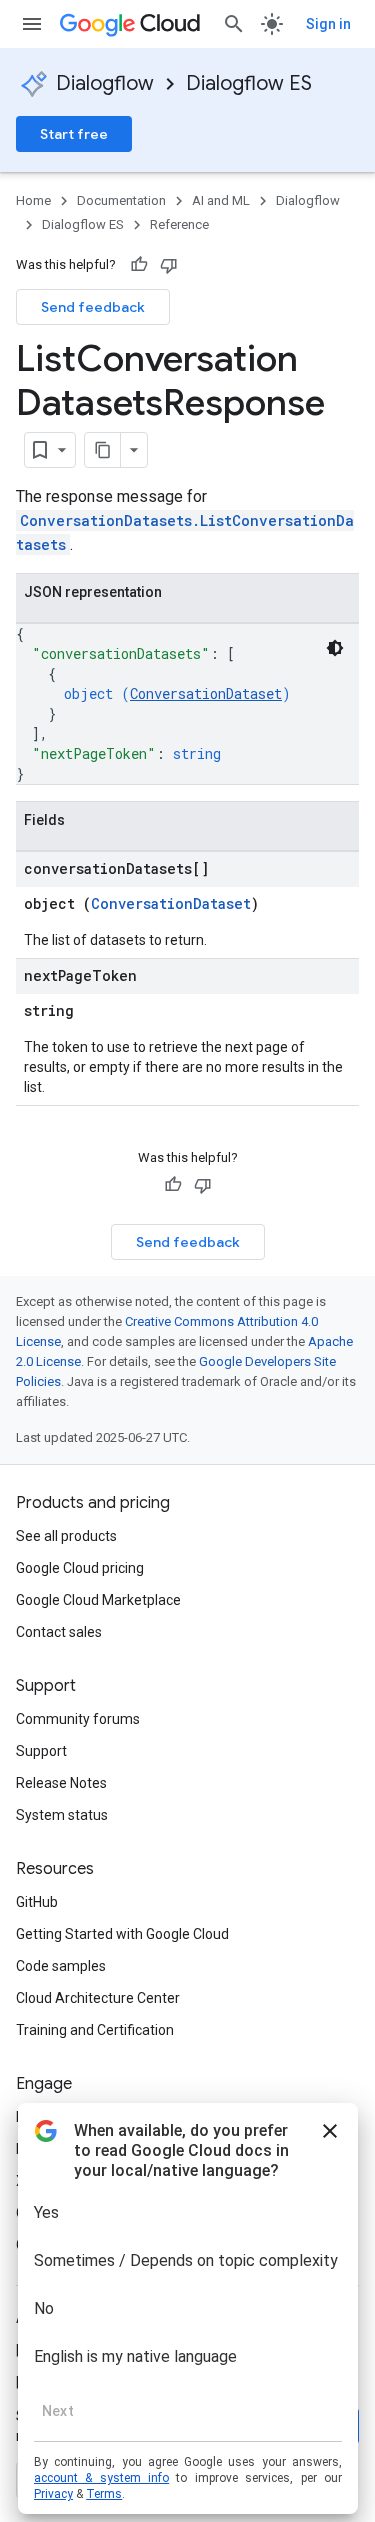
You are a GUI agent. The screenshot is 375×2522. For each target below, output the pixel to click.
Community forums (78, 1719)
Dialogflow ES (249, 83)
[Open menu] (32, 24)
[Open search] (234, 24)
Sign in (328, 24)
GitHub (37, 1902)
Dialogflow (105, 83)
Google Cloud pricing (80, 1568)
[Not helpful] (169, 265)
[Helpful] (139, 265)
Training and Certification (95, 2030)
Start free (74, 134)
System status (62, 1815)
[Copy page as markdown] (103, 450)
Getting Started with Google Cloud (122, 1934)
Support (41, 1751)
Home (33, 200)
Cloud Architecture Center (98, 1998)
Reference (179, 224)
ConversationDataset (206, 693)
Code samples (61, 1966)
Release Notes (61, 1783)
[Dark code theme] (335, 648)
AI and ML (221, 200)
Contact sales (59, 1632)
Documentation (121, 200)
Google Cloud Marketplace (98, 1600)
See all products (66, 1536)
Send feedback (93, 307)
